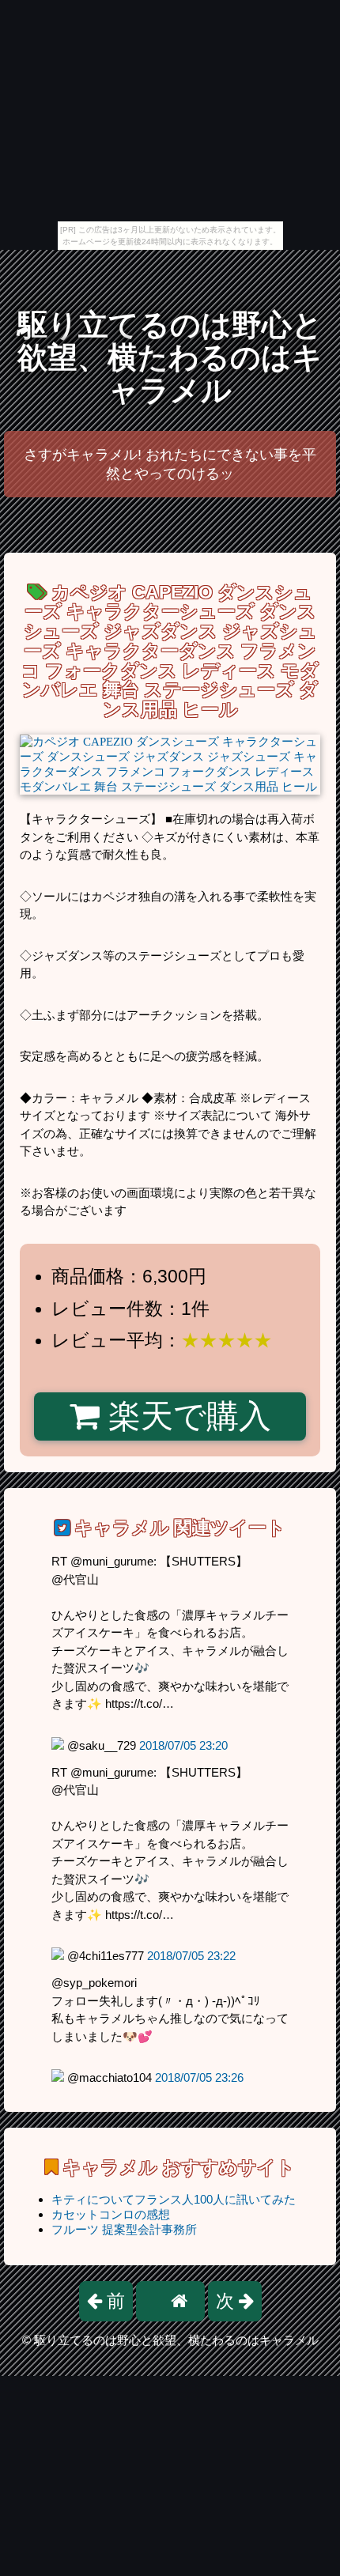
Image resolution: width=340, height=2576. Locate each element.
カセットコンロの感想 (111, 2214)
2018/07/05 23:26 (199, 2077)
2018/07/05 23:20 (183, 1745)
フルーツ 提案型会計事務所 (124, 2229)
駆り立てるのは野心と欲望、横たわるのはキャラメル (170, 358)
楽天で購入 (185, 1416)
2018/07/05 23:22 (191, 1956)
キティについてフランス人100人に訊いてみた (174, 2199)
